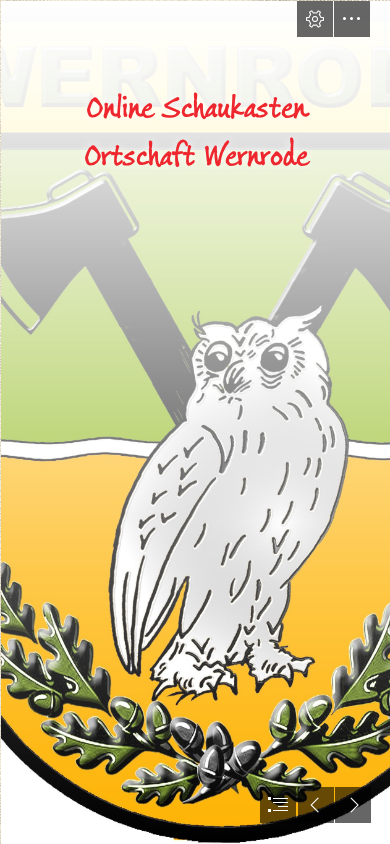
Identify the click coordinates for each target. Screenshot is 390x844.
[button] (315, 19)
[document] (195, 422)
